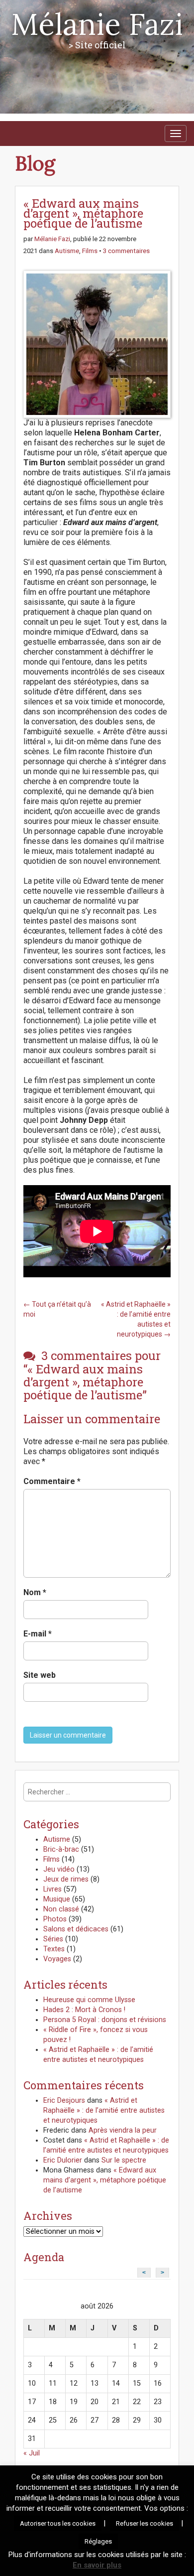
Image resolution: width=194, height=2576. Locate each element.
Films (90, 251)
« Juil (32, 2453)
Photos (55, 1919)
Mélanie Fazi (97, 24)
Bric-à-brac (61, 1849)
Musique (57, 1899)
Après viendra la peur (123, 2130)
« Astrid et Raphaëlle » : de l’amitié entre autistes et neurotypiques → (136, 1319)
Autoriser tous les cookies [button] (58, 2523)
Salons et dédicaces (76, 1929)
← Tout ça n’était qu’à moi (57, 1309)
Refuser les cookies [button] (145, 2523)
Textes (54, 1949)
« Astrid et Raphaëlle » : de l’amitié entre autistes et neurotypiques (104, 2110)
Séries (53, 1939)
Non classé (61, 1909)
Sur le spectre (124, 2160)
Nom (35, 1592)
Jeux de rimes (66, 1879)
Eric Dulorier (63, 2160)
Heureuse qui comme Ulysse (89, 2000)
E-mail (38, 1634)
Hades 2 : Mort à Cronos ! (84, 2010)
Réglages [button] (98, 2541)
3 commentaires (126, 251)
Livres (52, 1889)
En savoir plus (97, 2565)
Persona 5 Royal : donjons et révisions (105, 2020)
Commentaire (52, 1481)
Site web (40, 1675)
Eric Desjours (64, 2101)
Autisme (67, 251)
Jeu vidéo (59, 1869)
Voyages (57, 1959)
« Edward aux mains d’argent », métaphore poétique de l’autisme (105, 2180)
